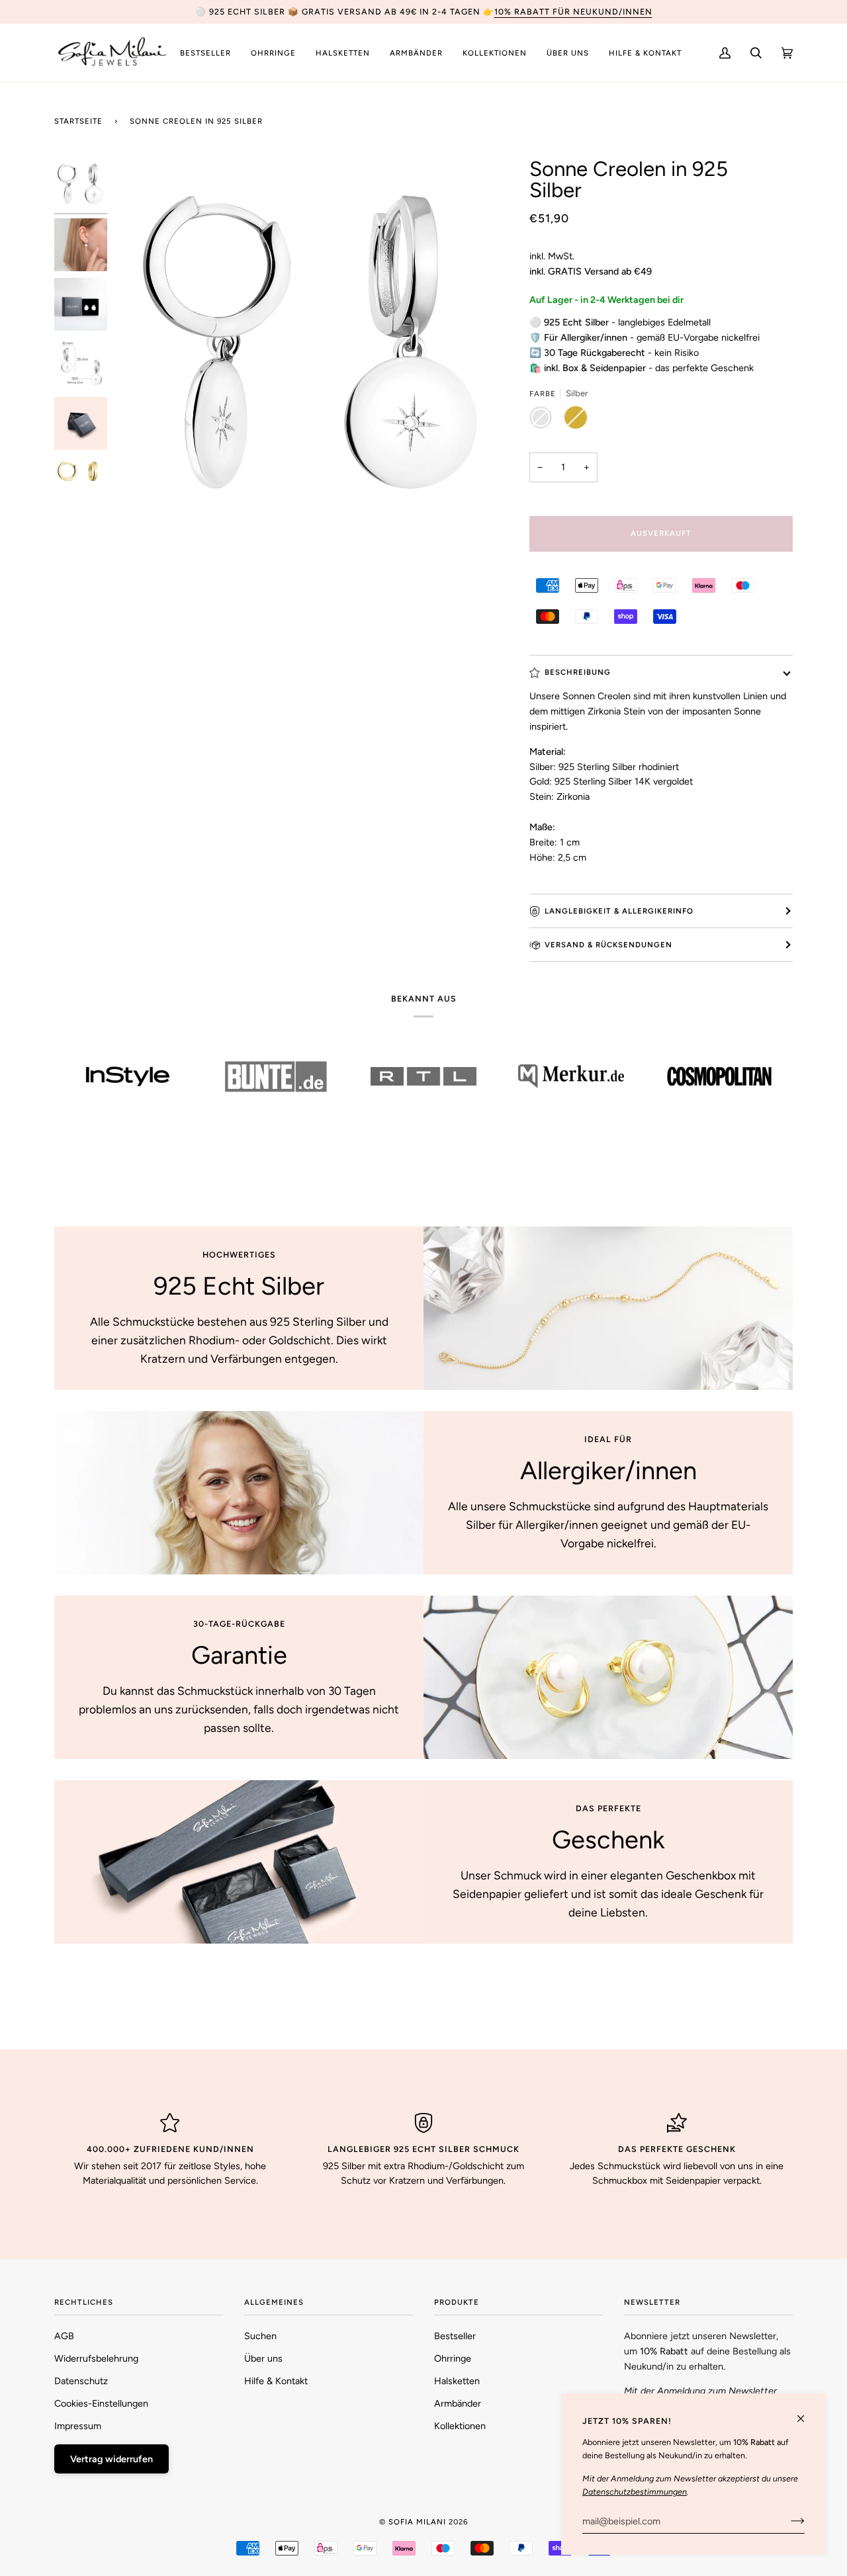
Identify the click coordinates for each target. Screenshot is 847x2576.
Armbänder (458, 2403)
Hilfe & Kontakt (276, 2381)
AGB (64, 2336)
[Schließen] (806, 2413)
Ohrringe (453, 2358)
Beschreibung (578, 672)
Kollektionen (460, 2426)
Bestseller (455, 2336)
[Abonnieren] (787, 2521)
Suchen (260, 2336)
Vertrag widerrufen (111, 2459)
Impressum (78, 2426)
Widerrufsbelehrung (96, 2358)
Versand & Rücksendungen (608, 945)
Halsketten (457, 2381)
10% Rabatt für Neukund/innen (573, 12)
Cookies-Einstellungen (101, 2403)
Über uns (263, 2358)
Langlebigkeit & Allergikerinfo (619, 911)
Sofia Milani (417, 2522)
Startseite (78, 121)
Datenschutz (81, 2381)
